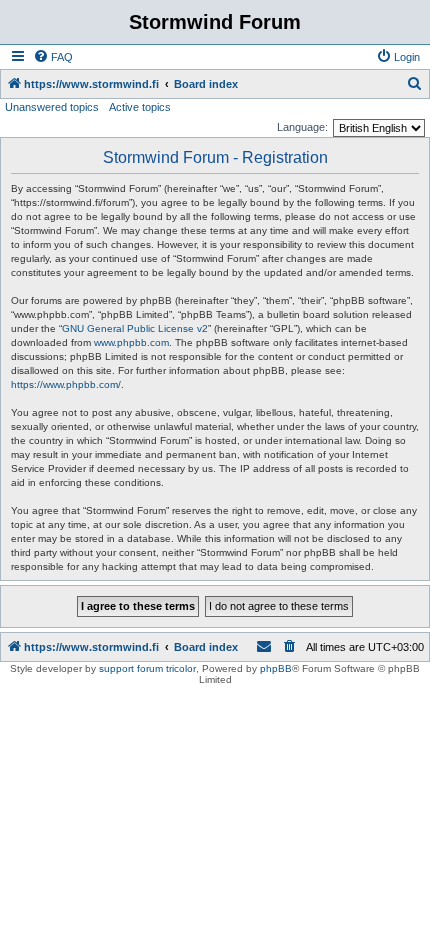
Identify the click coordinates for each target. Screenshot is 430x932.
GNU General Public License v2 (135, 328)
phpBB (276, 668)
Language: (302, 127)
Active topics (140, 107)
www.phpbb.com (131, 342)
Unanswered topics (52, 107)
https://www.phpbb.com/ (66, 384)
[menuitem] (53, 57)
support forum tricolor (147, 668)
